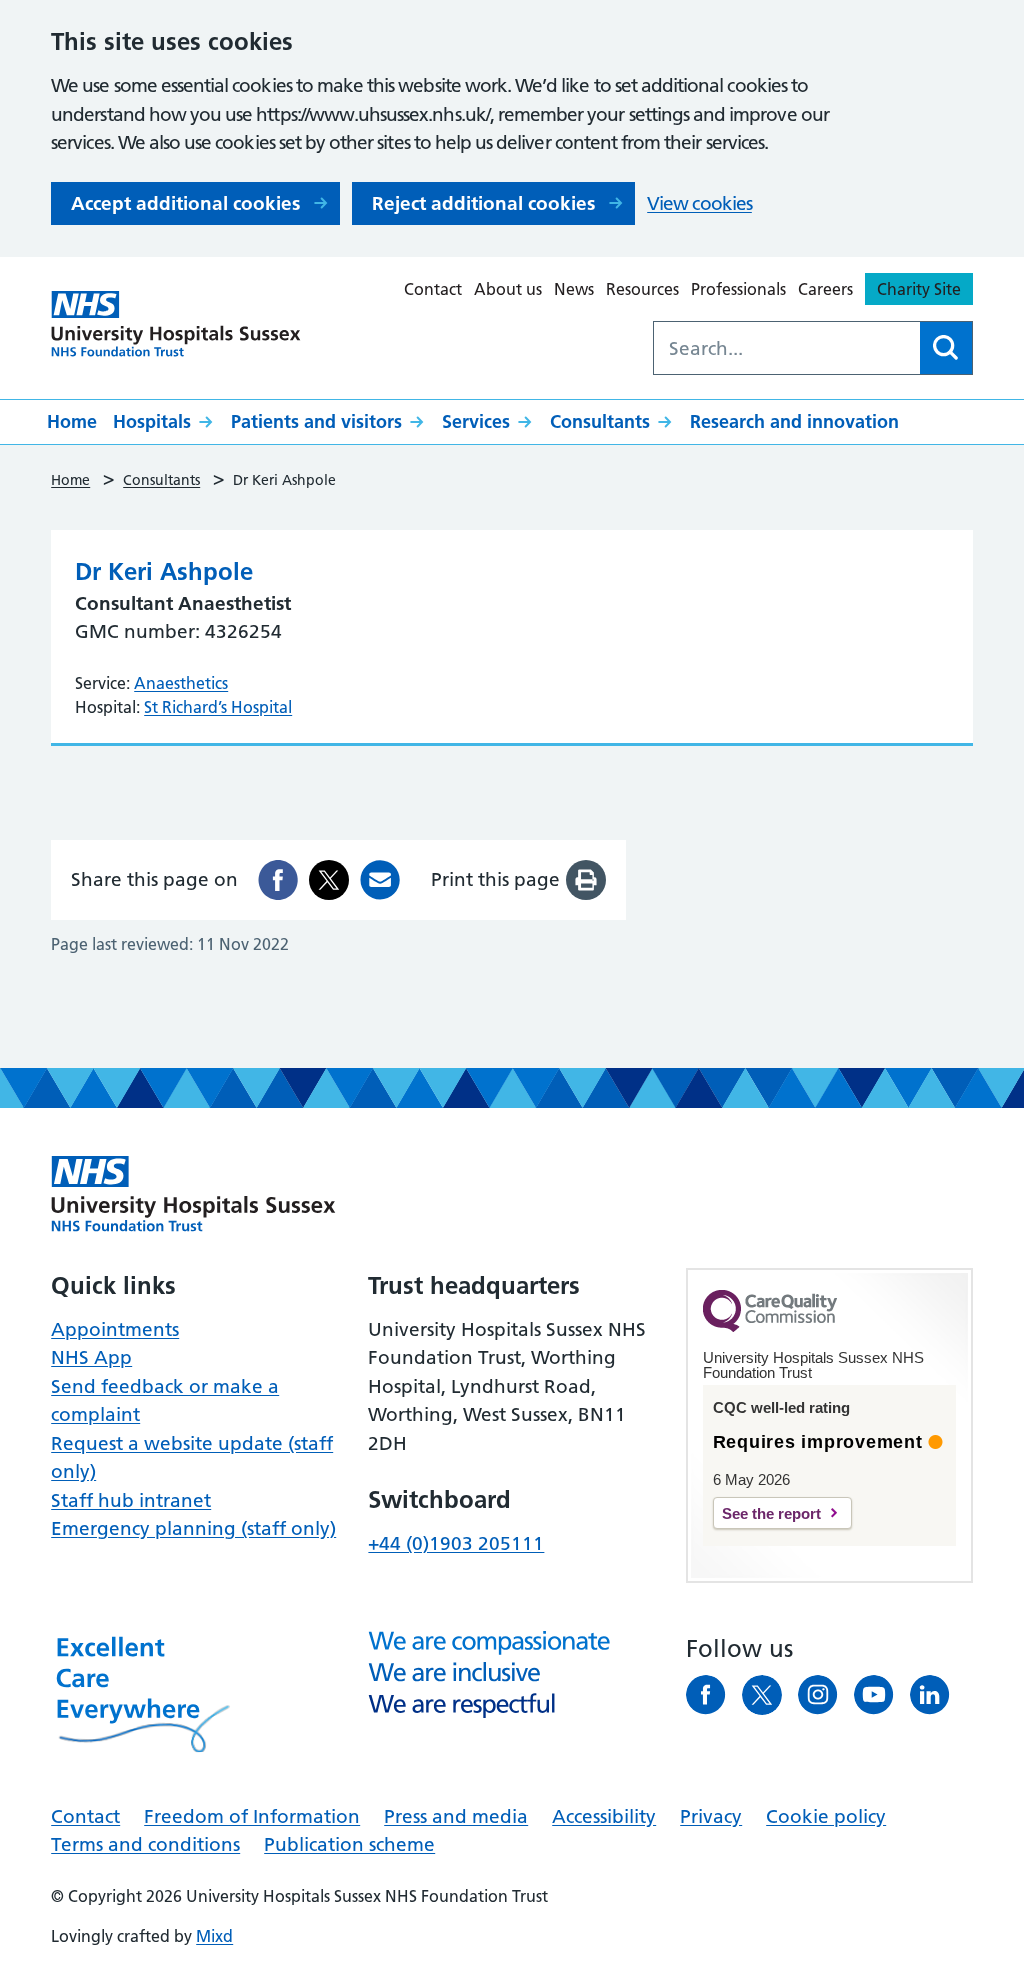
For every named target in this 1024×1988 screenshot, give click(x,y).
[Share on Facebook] (278, 880)
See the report (771, 1513)
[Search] (946, 348)
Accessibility (604, 1816)
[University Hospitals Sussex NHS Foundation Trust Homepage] (176, 324)
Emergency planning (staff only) (193, 1528)
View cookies (699, 203)
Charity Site (919, 289)
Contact (433, 289)
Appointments (115, 1329)
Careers (825, 289)
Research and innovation (794, 421)
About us (508, 289)
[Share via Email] (380, 880)
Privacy (711, 1816)
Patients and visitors (316, 421)
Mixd (214, 1936)
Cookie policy (826, 1816)
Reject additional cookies (483, 203)
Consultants (600, 421)
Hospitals (152, 421)
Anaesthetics (181, 683)
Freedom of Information (252, 1816)
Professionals (738, 289)
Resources (642, 289)
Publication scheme (349, 1844)
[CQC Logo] (770, 1327)
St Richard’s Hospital (218, 707)
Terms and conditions (145, 1844)
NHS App (91, 1357)
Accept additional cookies (185, 203)
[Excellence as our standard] (193, 1194)
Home (72, 421)
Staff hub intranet (131, 1500)
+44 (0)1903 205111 (456, 1543)
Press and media (456, 1816)
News (574, 289)
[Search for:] (787, 348)
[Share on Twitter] (329, 880)
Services (476, 421)
